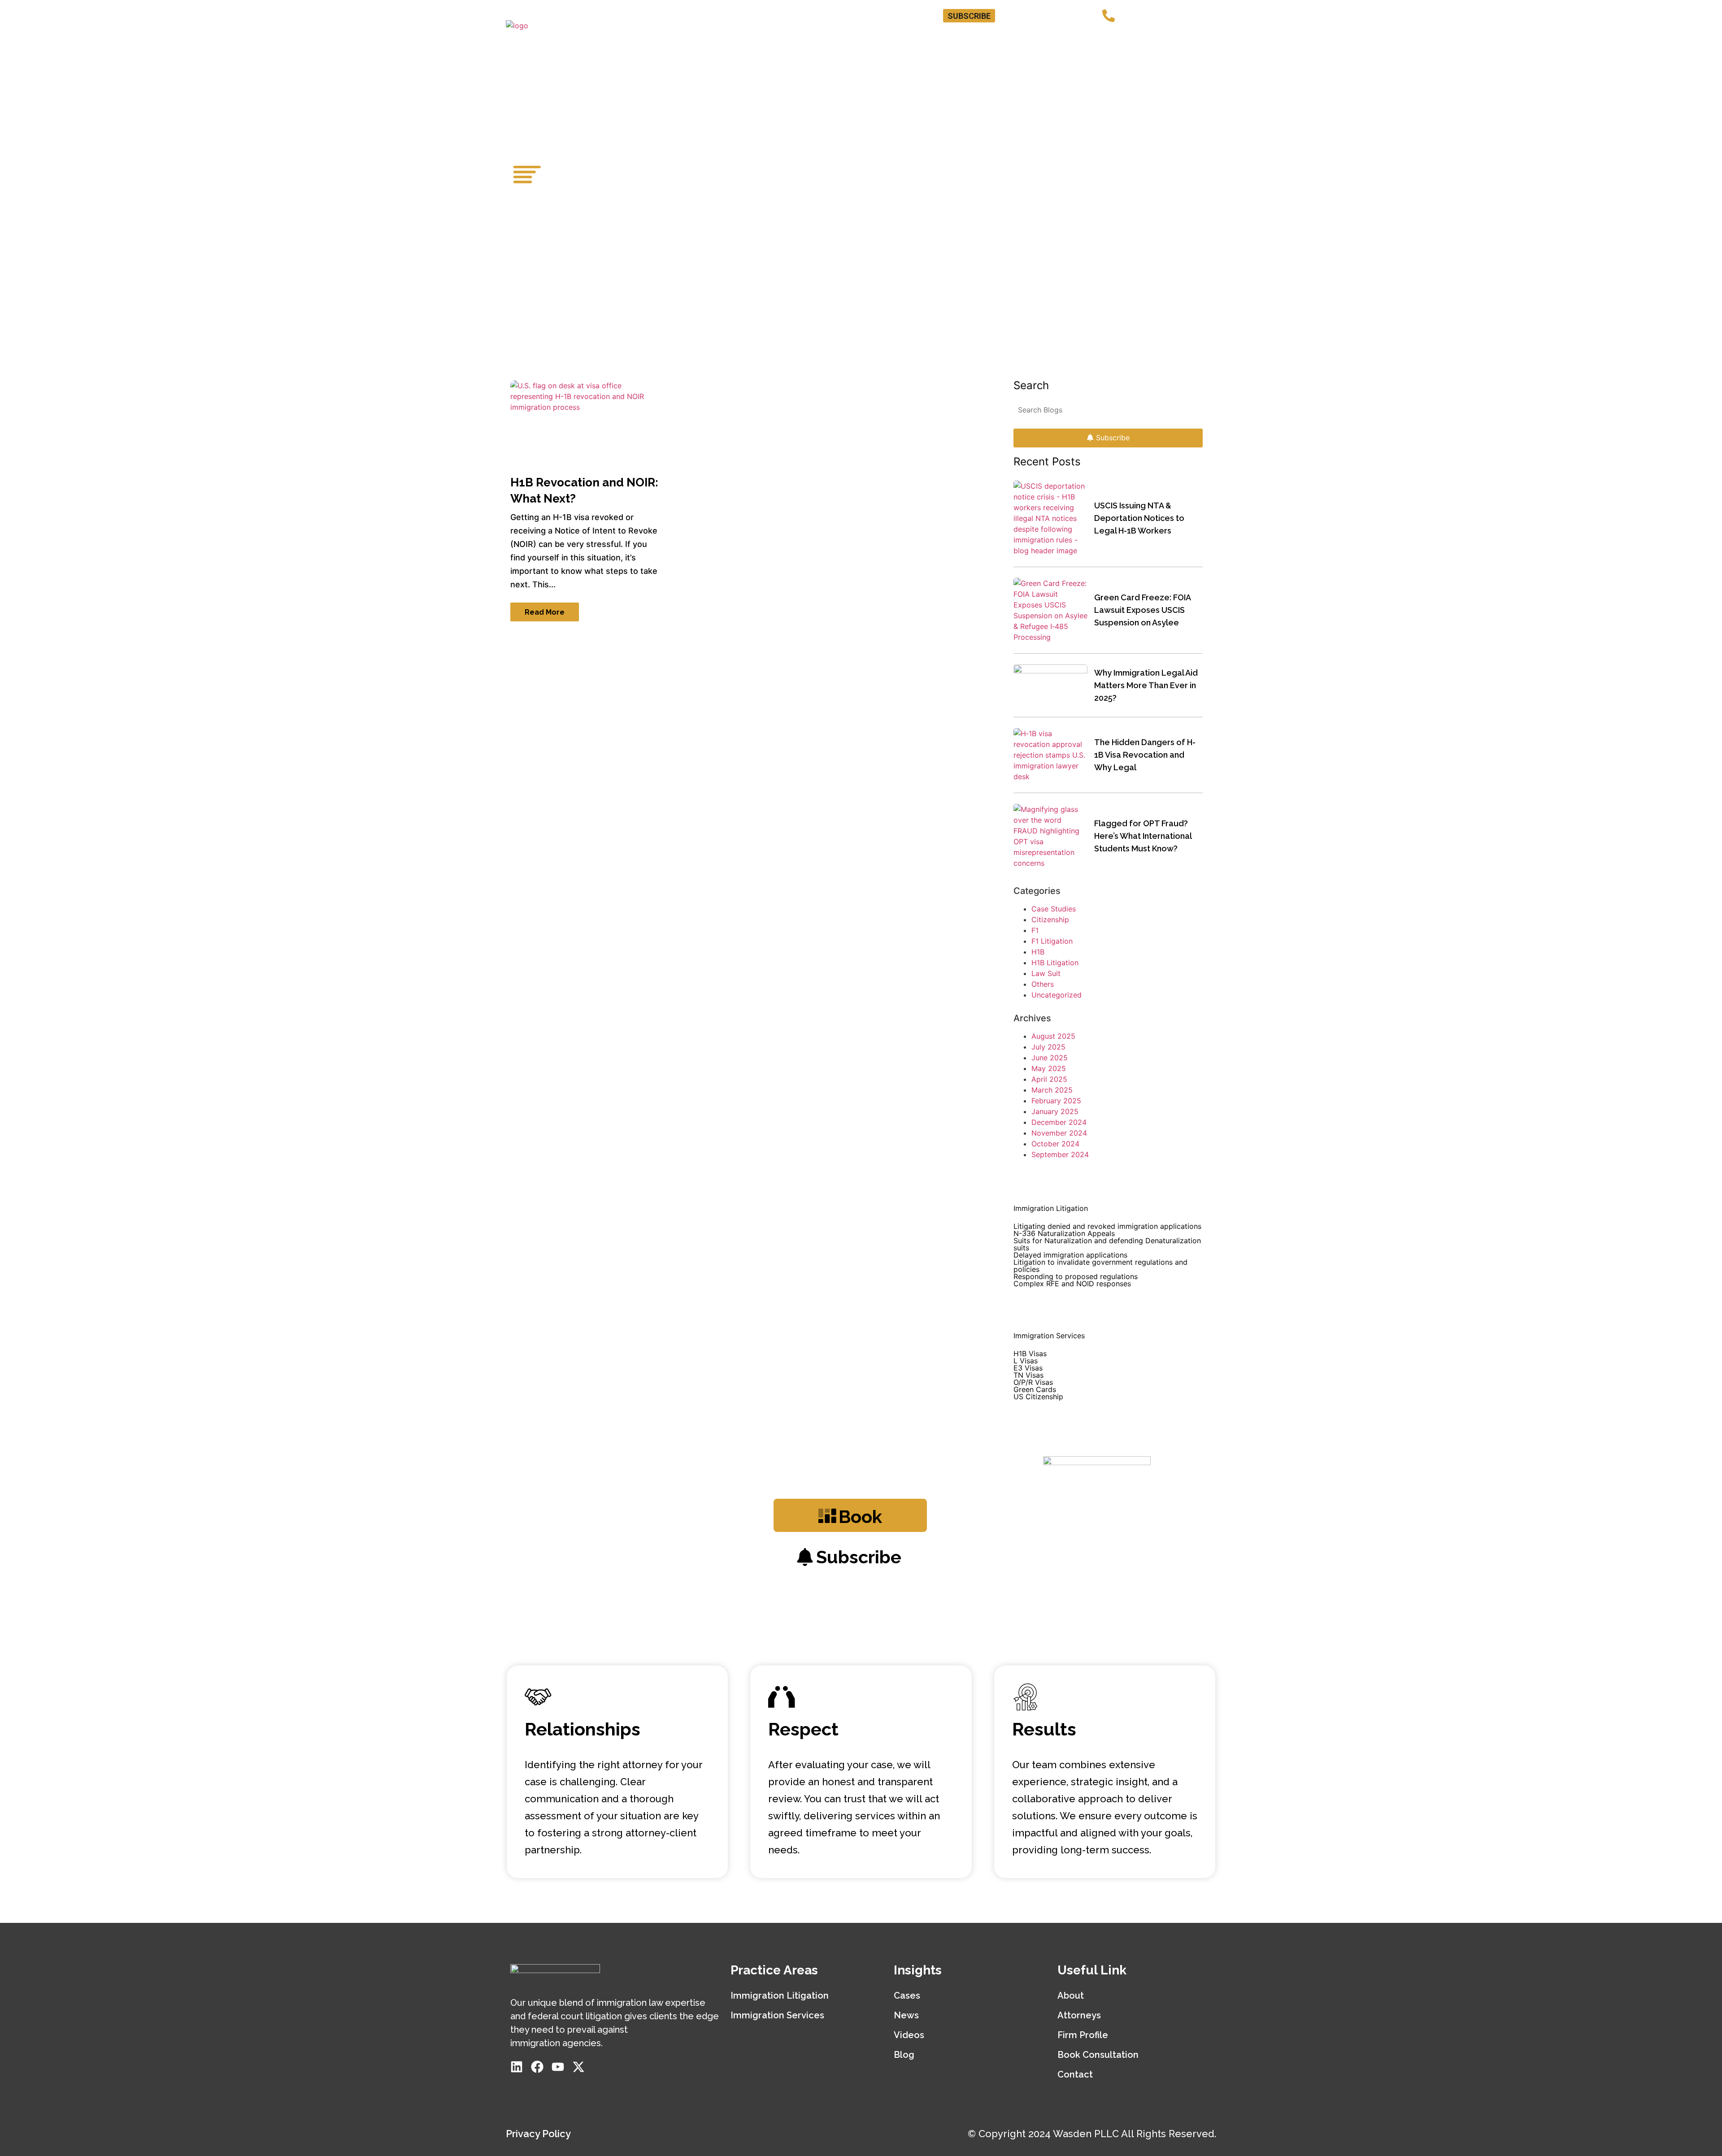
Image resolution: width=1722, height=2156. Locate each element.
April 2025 (1049, 1079)
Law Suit (1046, 973)
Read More (545, 612)
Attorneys (861, 38)
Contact (1190, 38)
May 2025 (1049, 1068)
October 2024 (1055, 1144)
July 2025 (1048, 1047)
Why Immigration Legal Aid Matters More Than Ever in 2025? (1146, 685)
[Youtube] (1058, 16)
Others (1043, 984)
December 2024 (1059, 1122)
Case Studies (1054, 909)
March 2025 (1052, 1090)
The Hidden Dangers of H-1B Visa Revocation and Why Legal (1145, 755)
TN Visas (1028, 1375)
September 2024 (1060, 1154)
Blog (1146, 38)
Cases (907, 1995)
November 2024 (1059, 1133)
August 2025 (1053, 1036)
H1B (1038, 952)
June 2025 (1050, 1058)
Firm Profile (1083, 2035)
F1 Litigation (1052, 941)
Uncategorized (1057, 995)
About (1071, 1995)
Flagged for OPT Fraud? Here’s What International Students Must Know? (1143, 836)
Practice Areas (931, 38)
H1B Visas (1030, 1353)
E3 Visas (1028, 1368)
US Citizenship (1038, 1397)
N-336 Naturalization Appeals (1064, 1233)
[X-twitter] (1075, 16)
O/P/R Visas (1033, 1382)
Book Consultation (1024, 38)
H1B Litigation (1055, 963)
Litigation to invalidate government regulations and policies (1100, 1266)
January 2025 (1055, 1111)
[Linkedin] (1024, 16)
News (906, 2015)
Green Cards (1035, 1389)
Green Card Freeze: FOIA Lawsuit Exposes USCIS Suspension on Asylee (1142, 610)
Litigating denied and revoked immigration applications (1107, 1226)
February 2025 (1056, 1101)
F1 (1035, 930)
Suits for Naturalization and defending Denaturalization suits (1107, 1244)
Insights (1098, 38)
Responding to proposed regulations (1076, 1276)
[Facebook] (1041, 16)
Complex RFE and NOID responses (1072, 1284)
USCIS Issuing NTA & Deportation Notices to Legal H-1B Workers (1139, 518)
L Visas (1026, 1361)
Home (809, 38)
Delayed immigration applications (1070, 1255)
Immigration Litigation (780, 1995)
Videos (909, 2035)
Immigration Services (777, 2015)
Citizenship (1050, 920)
